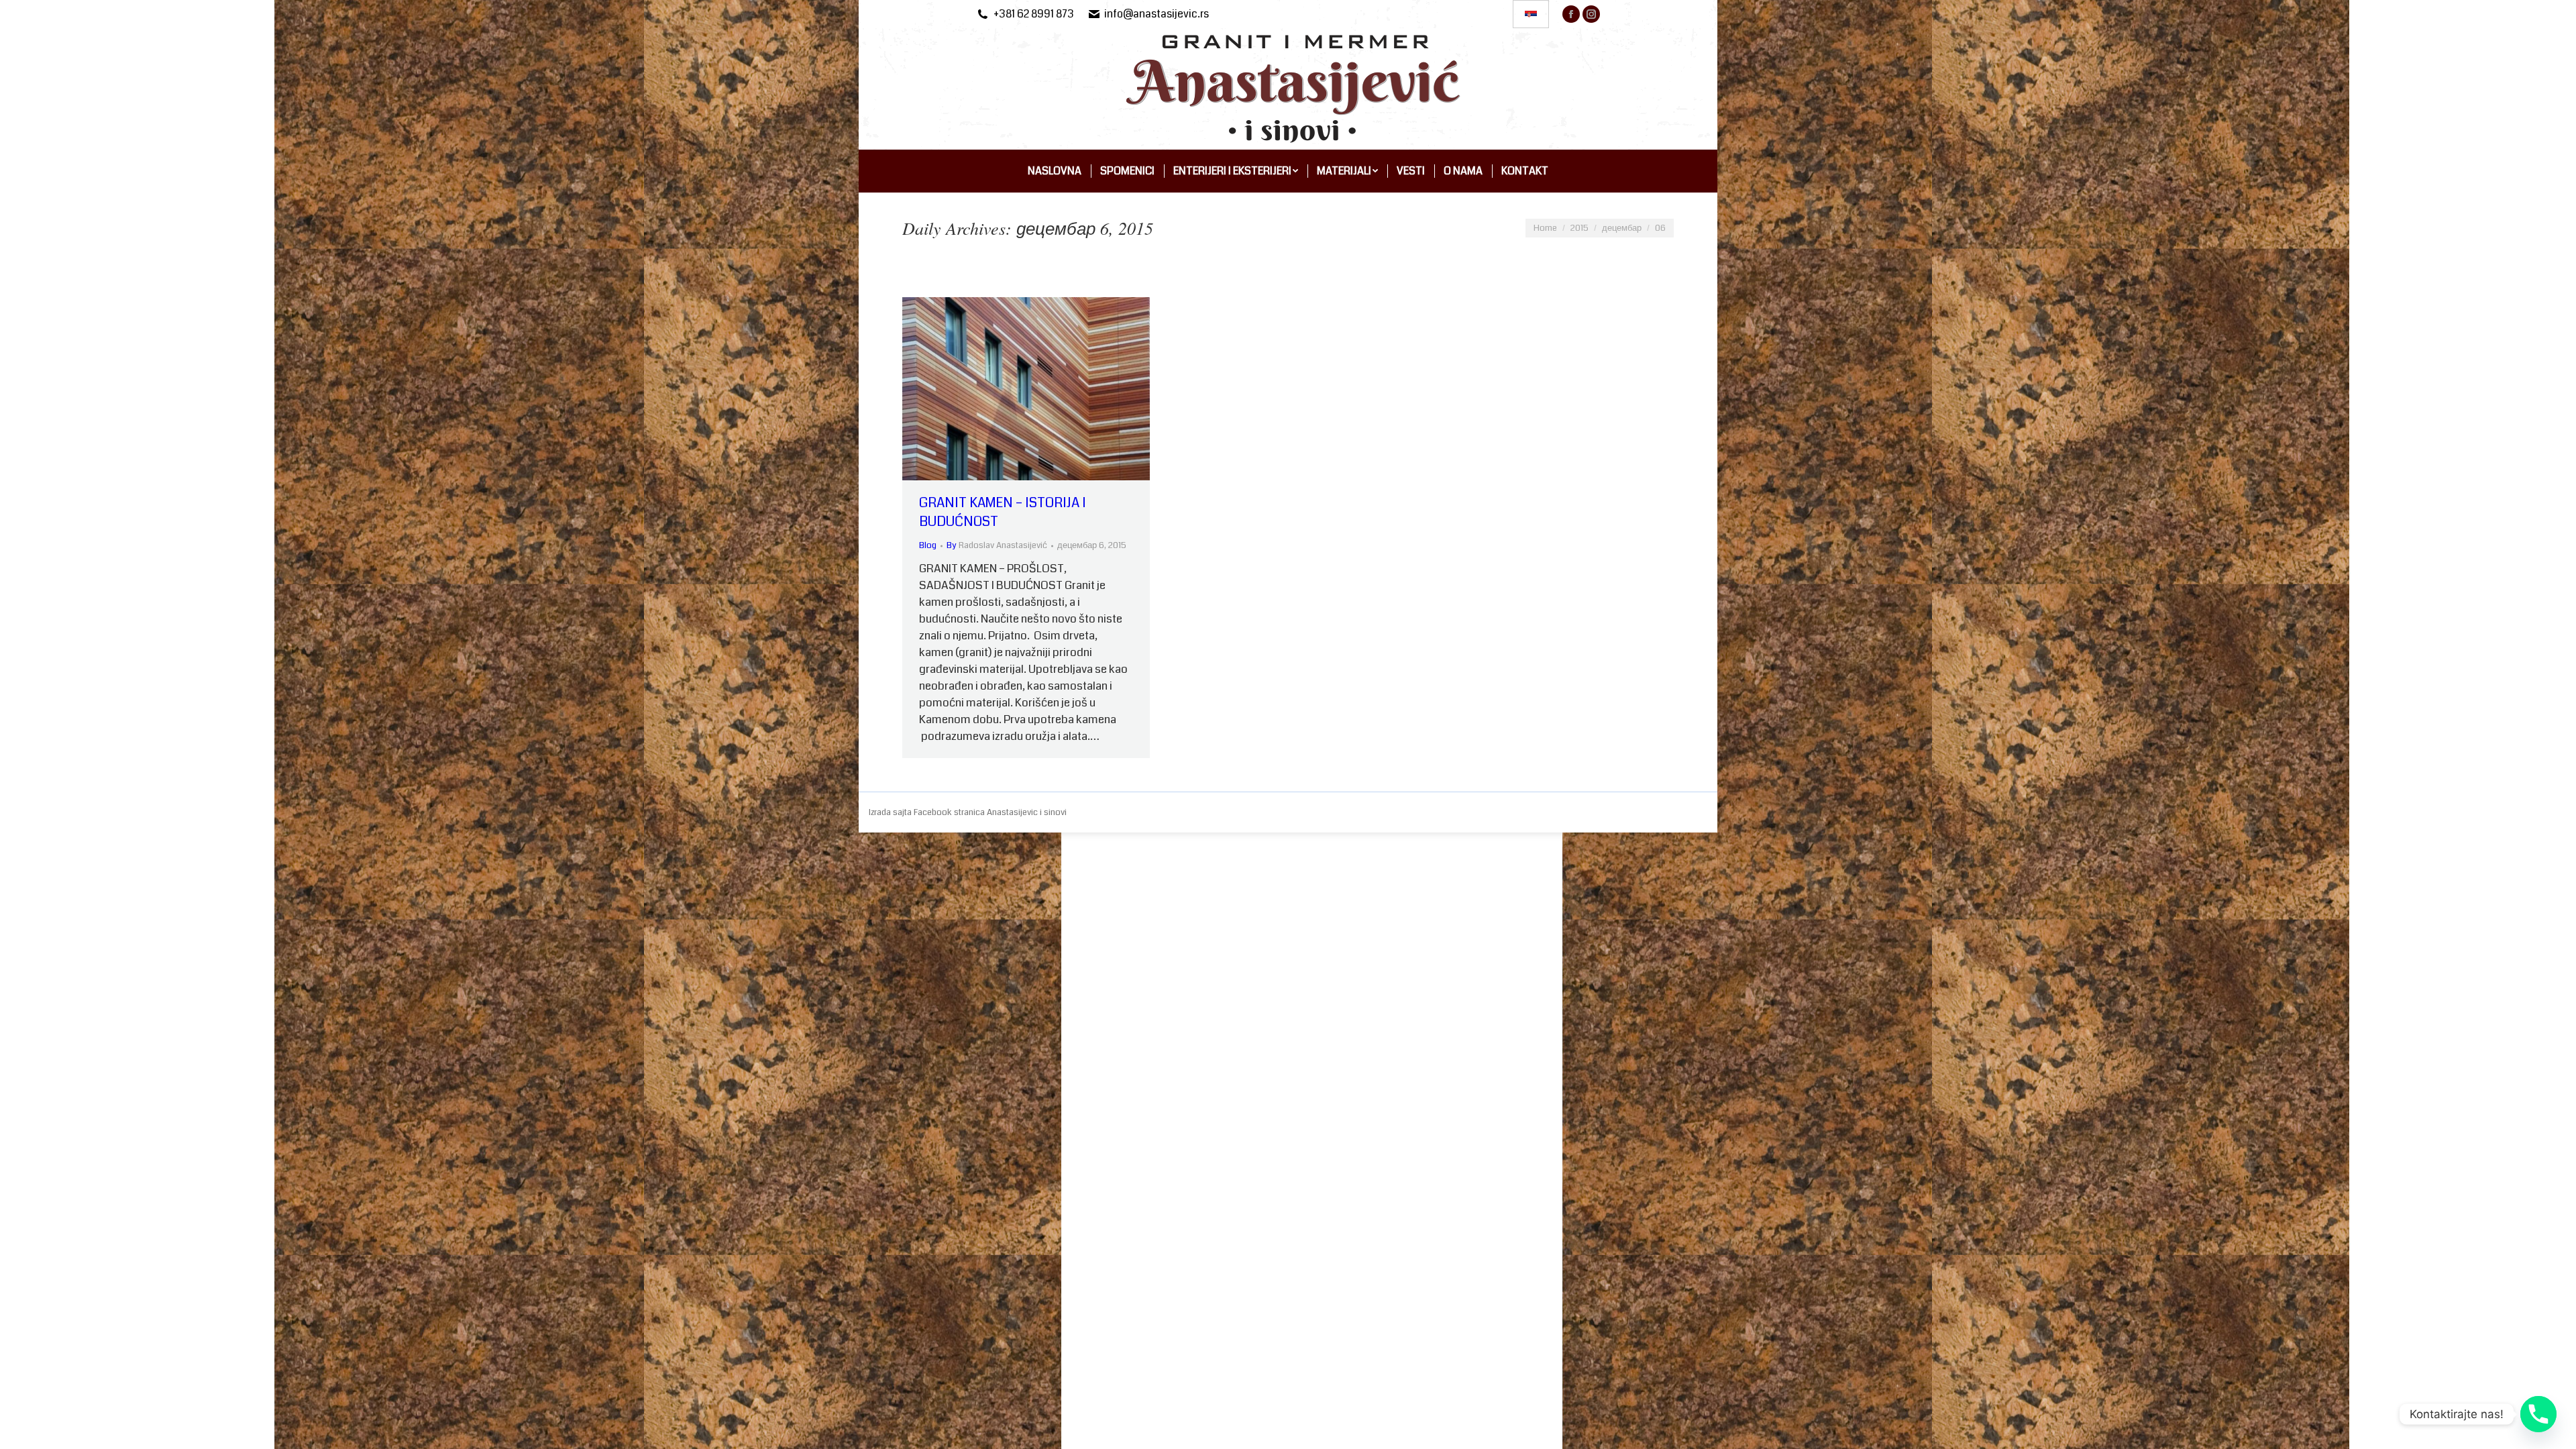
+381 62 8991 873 (1034, 14)
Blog (928, 545)
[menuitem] (1055, 171)
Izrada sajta (891, 812)
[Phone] (2538, 1414)
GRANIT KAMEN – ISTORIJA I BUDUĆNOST (1003, 512)
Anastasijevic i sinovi (1027, 812)
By (997, 545)
